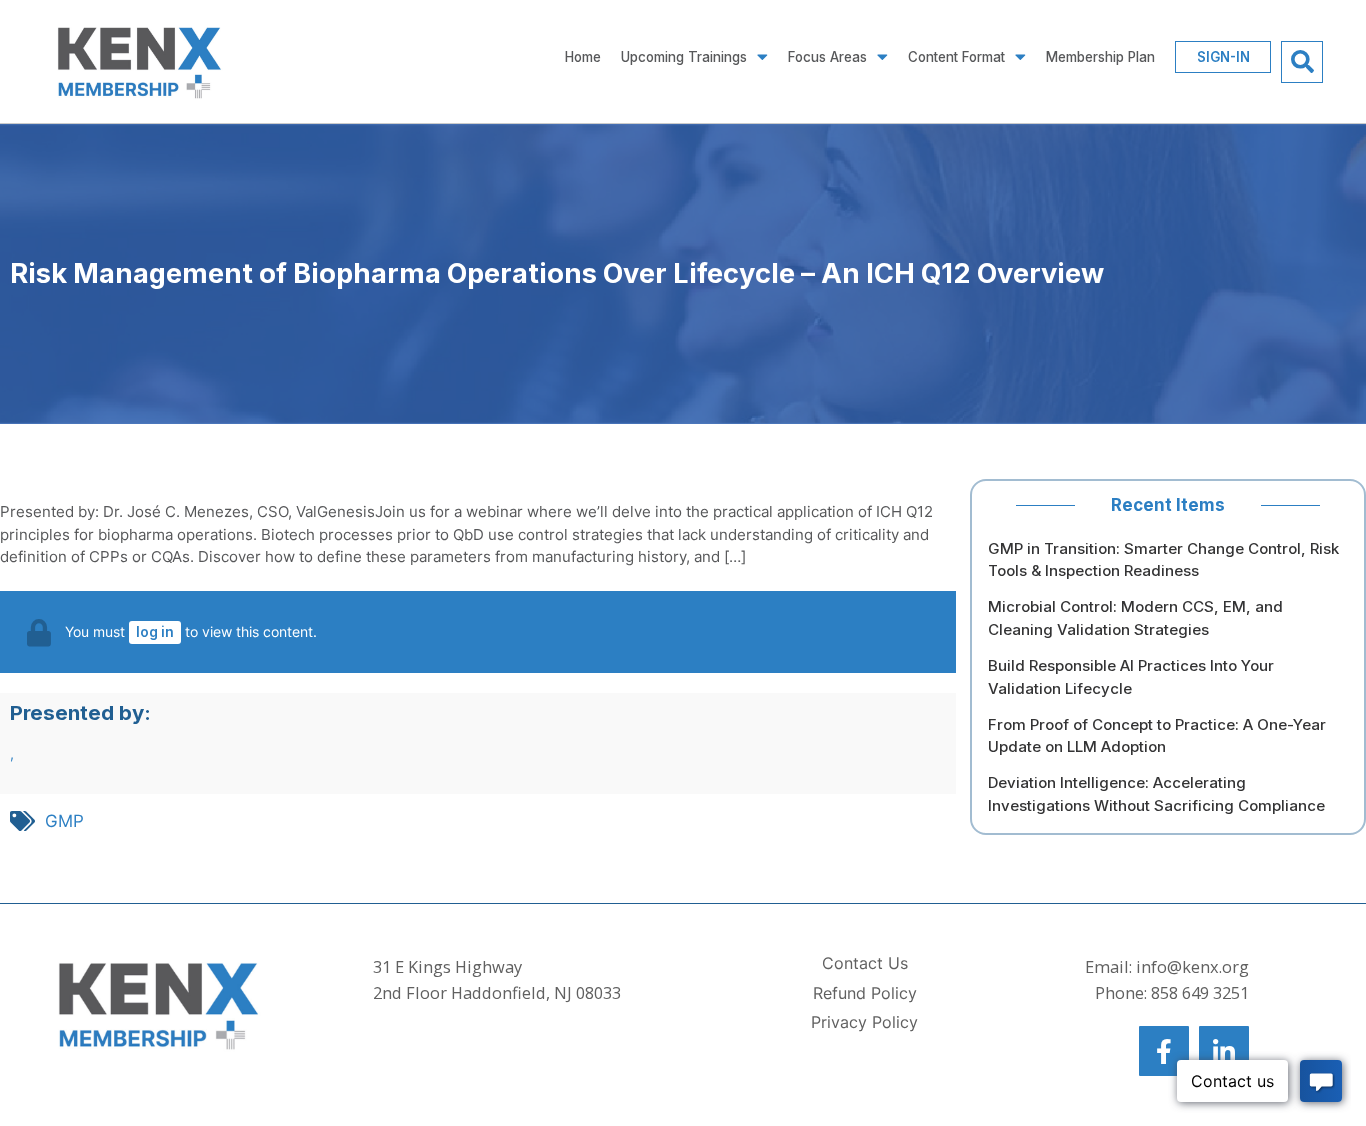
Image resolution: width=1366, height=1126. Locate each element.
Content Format (956, 57)
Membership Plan (1100, 57)
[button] (1302, 62)
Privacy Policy (864, 1022)
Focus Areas (827, 57)
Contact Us (865, 963)
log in (155, 632)
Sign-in (1223, 57)
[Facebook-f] (1164, 1051)
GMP (64, 821)
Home (583, 57)
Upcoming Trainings (684, 57)
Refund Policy (865, 993)
